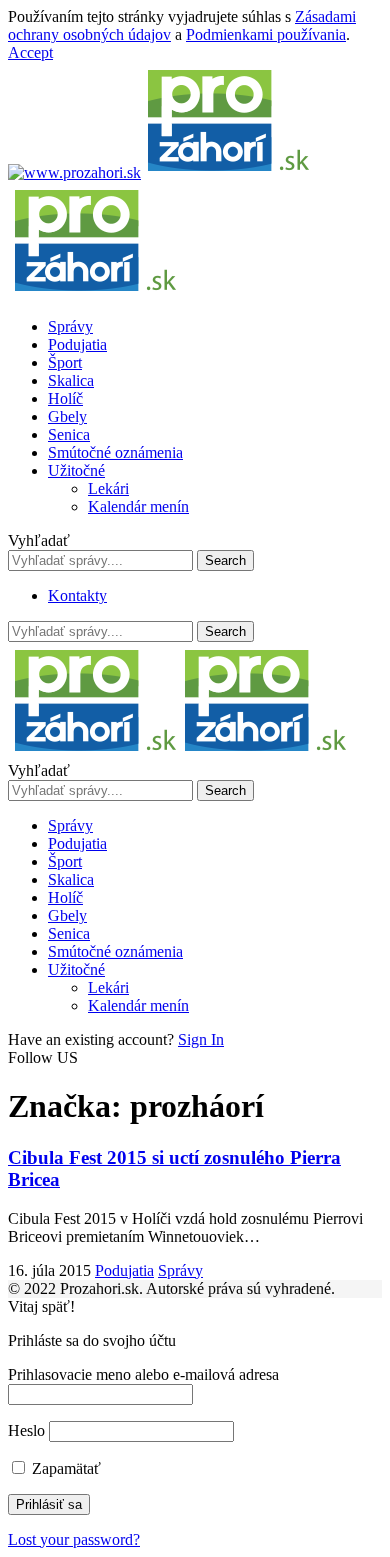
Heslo (26, 1430)
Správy (180, 1270)
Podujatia (124, 1270)
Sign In (201, 1039)
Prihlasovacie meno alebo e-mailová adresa (143, 1374)
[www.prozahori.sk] (178, 752)
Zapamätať (64, 1468)
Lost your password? (74, 1539)
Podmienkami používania (266, 34)
